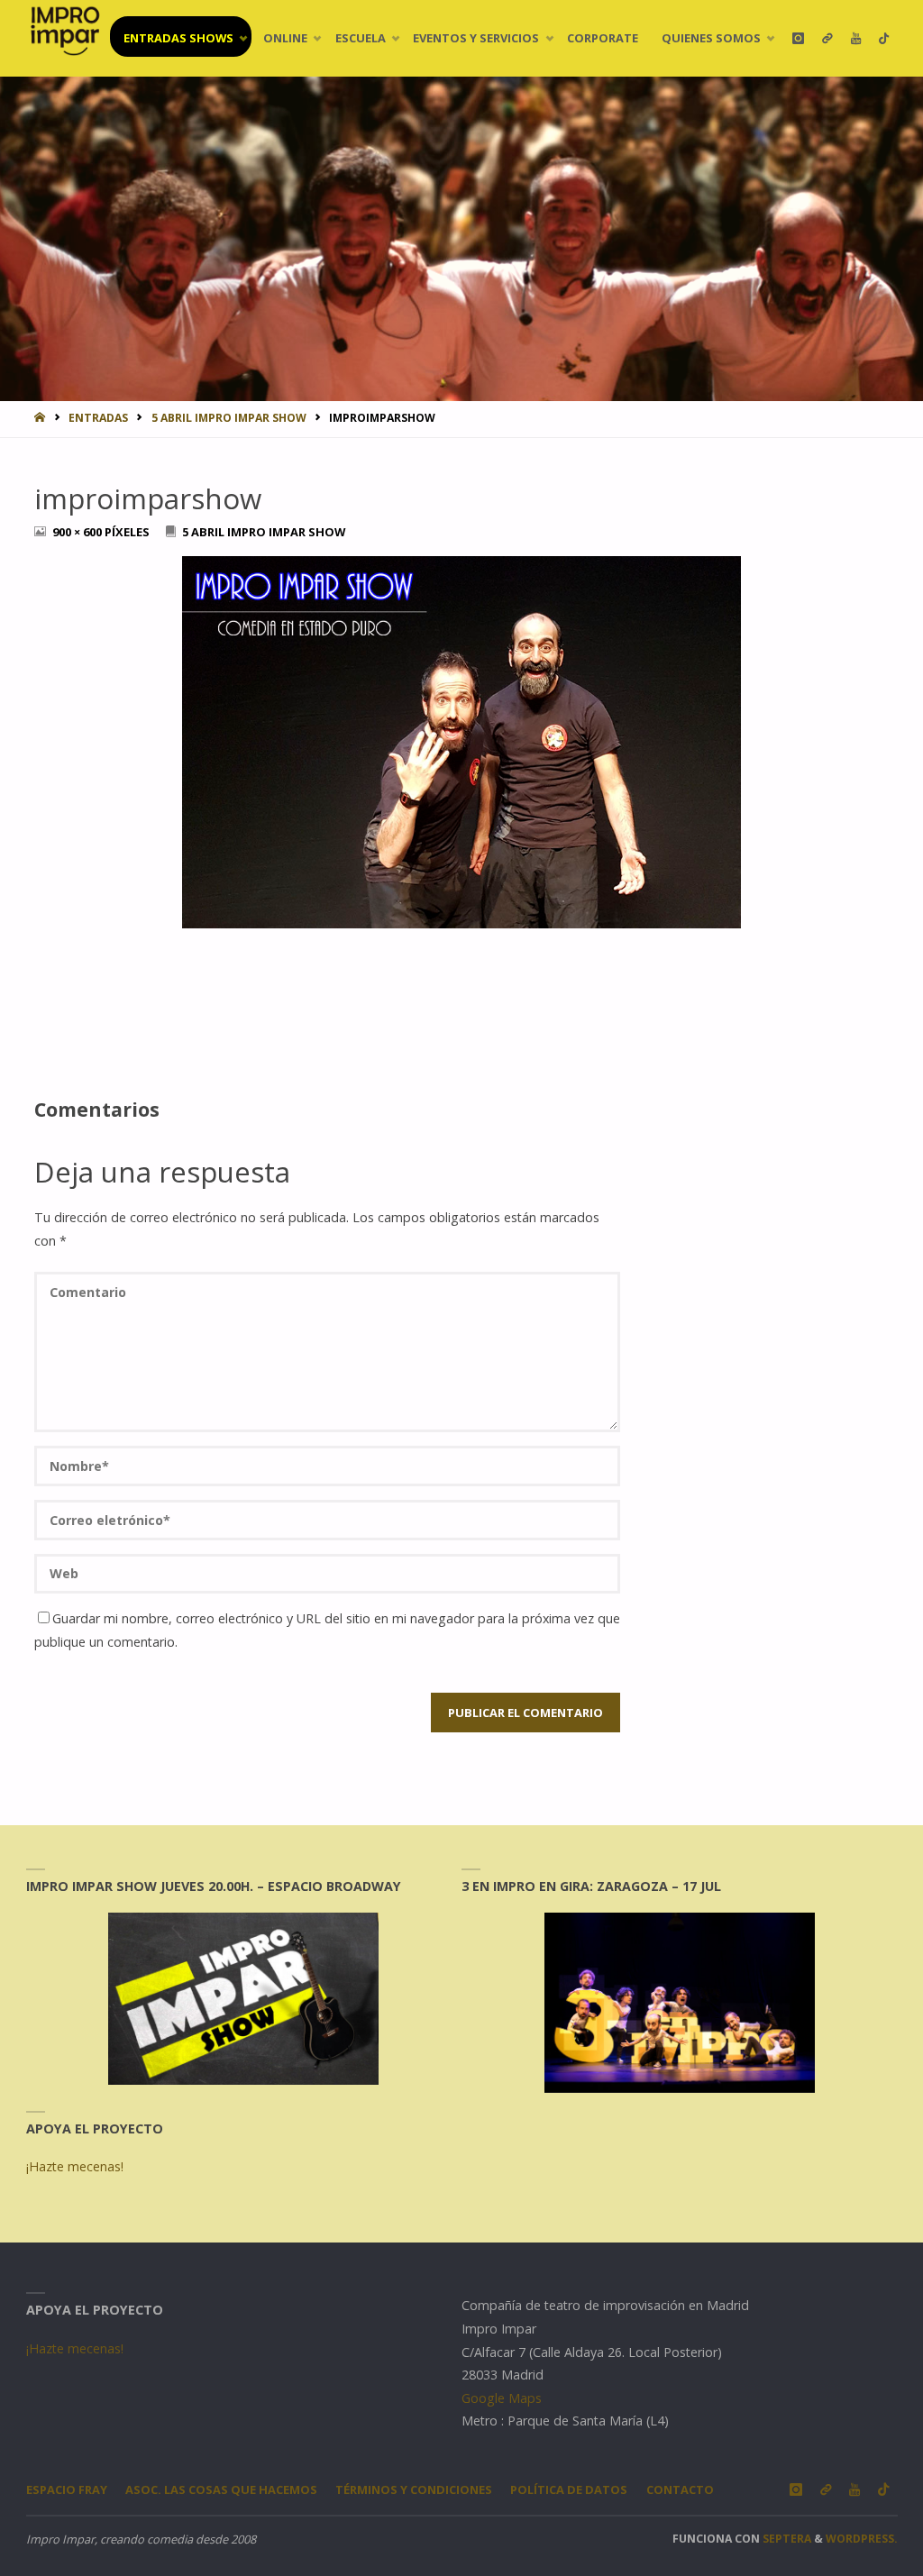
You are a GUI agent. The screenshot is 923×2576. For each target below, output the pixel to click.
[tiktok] (884, 38)
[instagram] (798, 38)
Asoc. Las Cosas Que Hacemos (221, 2489)
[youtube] (856, 38)
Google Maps (502, 2398)
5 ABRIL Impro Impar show (229, 418)
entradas (98, 418)
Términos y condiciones (414, 2489)
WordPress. (862, 2539)
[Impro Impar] (64, 31)
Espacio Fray (67, 2489)
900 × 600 (78, 532)
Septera (786, 2539)
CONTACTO (680, 2489)
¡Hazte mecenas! (75, 2166)
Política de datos (569, 2489)
